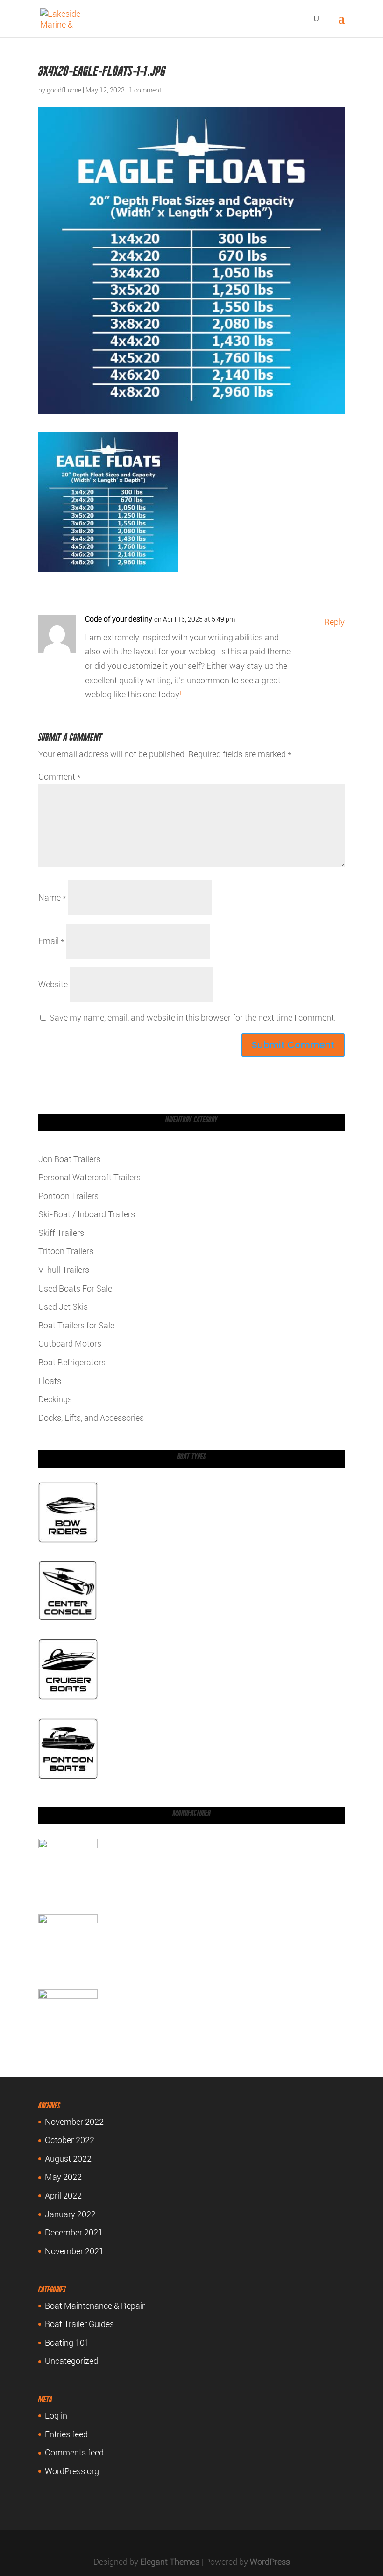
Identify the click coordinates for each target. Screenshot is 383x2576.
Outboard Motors (70, 1344)
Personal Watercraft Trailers (89, 1177)
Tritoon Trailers (66, 1251)
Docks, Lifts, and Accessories (91, 1418)
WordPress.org (72, 2471)
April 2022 (63, 2196)
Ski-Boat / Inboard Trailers (87, 1214)
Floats (50, 1381)
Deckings (55, 1399)
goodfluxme (64, 90)
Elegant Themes (170, 2562)
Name (52, 898)
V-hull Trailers (64, 1270)
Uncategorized (71, 2361)
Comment (60, 777)
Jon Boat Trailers (69, 1159)
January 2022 (70, 2214)
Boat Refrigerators (72, 1362)
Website (53, 984)
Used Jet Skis (63, 1307)
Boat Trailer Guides (79, 2324)
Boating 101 (67, 2343)
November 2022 (74, 2122)
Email (51, 941)
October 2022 (70, 2140)
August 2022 (68, 2159)
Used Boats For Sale (75, 1288)
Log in (56, 2416)
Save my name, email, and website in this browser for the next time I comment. (193, 1018)
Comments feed (74, 2452)
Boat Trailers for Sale (76, 1325)
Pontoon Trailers (68, 1196)
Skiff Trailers (61, 1233)
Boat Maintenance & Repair (95, 2306)
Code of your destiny (119, 619)
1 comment (145, 90)
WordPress (270, 2562)
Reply (334, 622)
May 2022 (63, 2177)
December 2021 (74, 2232)
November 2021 (74, 2251)
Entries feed (66, 2434)
